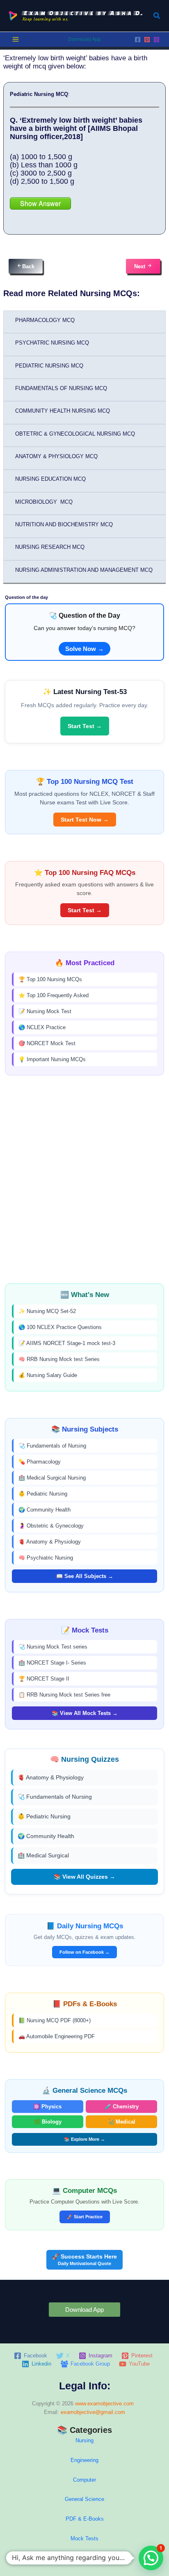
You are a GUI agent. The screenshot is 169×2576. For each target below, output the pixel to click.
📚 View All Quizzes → (84, 1877)
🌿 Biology (48, 2122)
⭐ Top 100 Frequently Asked (54, 995)
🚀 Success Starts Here (84, 2260)
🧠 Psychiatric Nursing (46, 1558)
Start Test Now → (85, 820)
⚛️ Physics (47, 2107)
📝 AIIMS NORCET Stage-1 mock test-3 (67, 1343)
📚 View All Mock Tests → (85, 1713)
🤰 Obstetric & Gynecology (51, 1526)
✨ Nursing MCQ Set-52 (47, 1311)
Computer (84, 2480)
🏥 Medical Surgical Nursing (52, 1478)
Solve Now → (84, 649)
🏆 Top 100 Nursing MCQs (50, 979)
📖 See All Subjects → (85, 1576)
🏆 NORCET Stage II (44, 1679)
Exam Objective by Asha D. (83, 13)
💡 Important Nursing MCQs (52, 1059)
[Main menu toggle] (16, 39)
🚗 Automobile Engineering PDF (57, 2036)
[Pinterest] (147, 40)
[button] (157, 16)
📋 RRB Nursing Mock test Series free (64, 1695)
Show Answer (40, 203)
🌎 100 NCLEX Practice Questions (60, 1327)
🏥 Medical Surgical (43, 1855)
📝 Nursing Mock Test (45, 1011)
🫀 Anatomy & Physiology (50, 1542)
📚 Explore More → (84, 2139)
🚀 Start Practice (85, 2217)
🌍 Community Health (45, 1510)
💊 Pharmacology (40, 1462)
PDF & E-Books (85, 2519)
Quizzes (84, 2558)
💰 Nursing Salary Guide (48, 1375)
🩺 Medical (121, 2122)
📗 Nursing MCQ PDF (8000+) (55, 2020)
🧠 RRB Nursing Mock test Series (59, 1359)
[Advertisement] (84, 1180)
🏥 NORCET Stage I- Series (52, 1663)
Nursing (84, 2440)
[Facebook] (138, 40)
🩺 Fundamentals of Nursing (52, 1446)
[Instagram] (156, 40)
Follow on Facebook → (84, 1952)
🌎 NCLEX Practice (42, 1027)
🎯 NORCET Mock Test (47, 1043)
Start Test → (85, 726)
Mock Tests (84, 2538)
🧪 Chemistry (122, 2107)
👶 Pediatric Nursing (43, 1494)
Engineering (84, 2460)
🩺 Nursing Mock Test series (53, 1647)
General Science (84, 2499)
